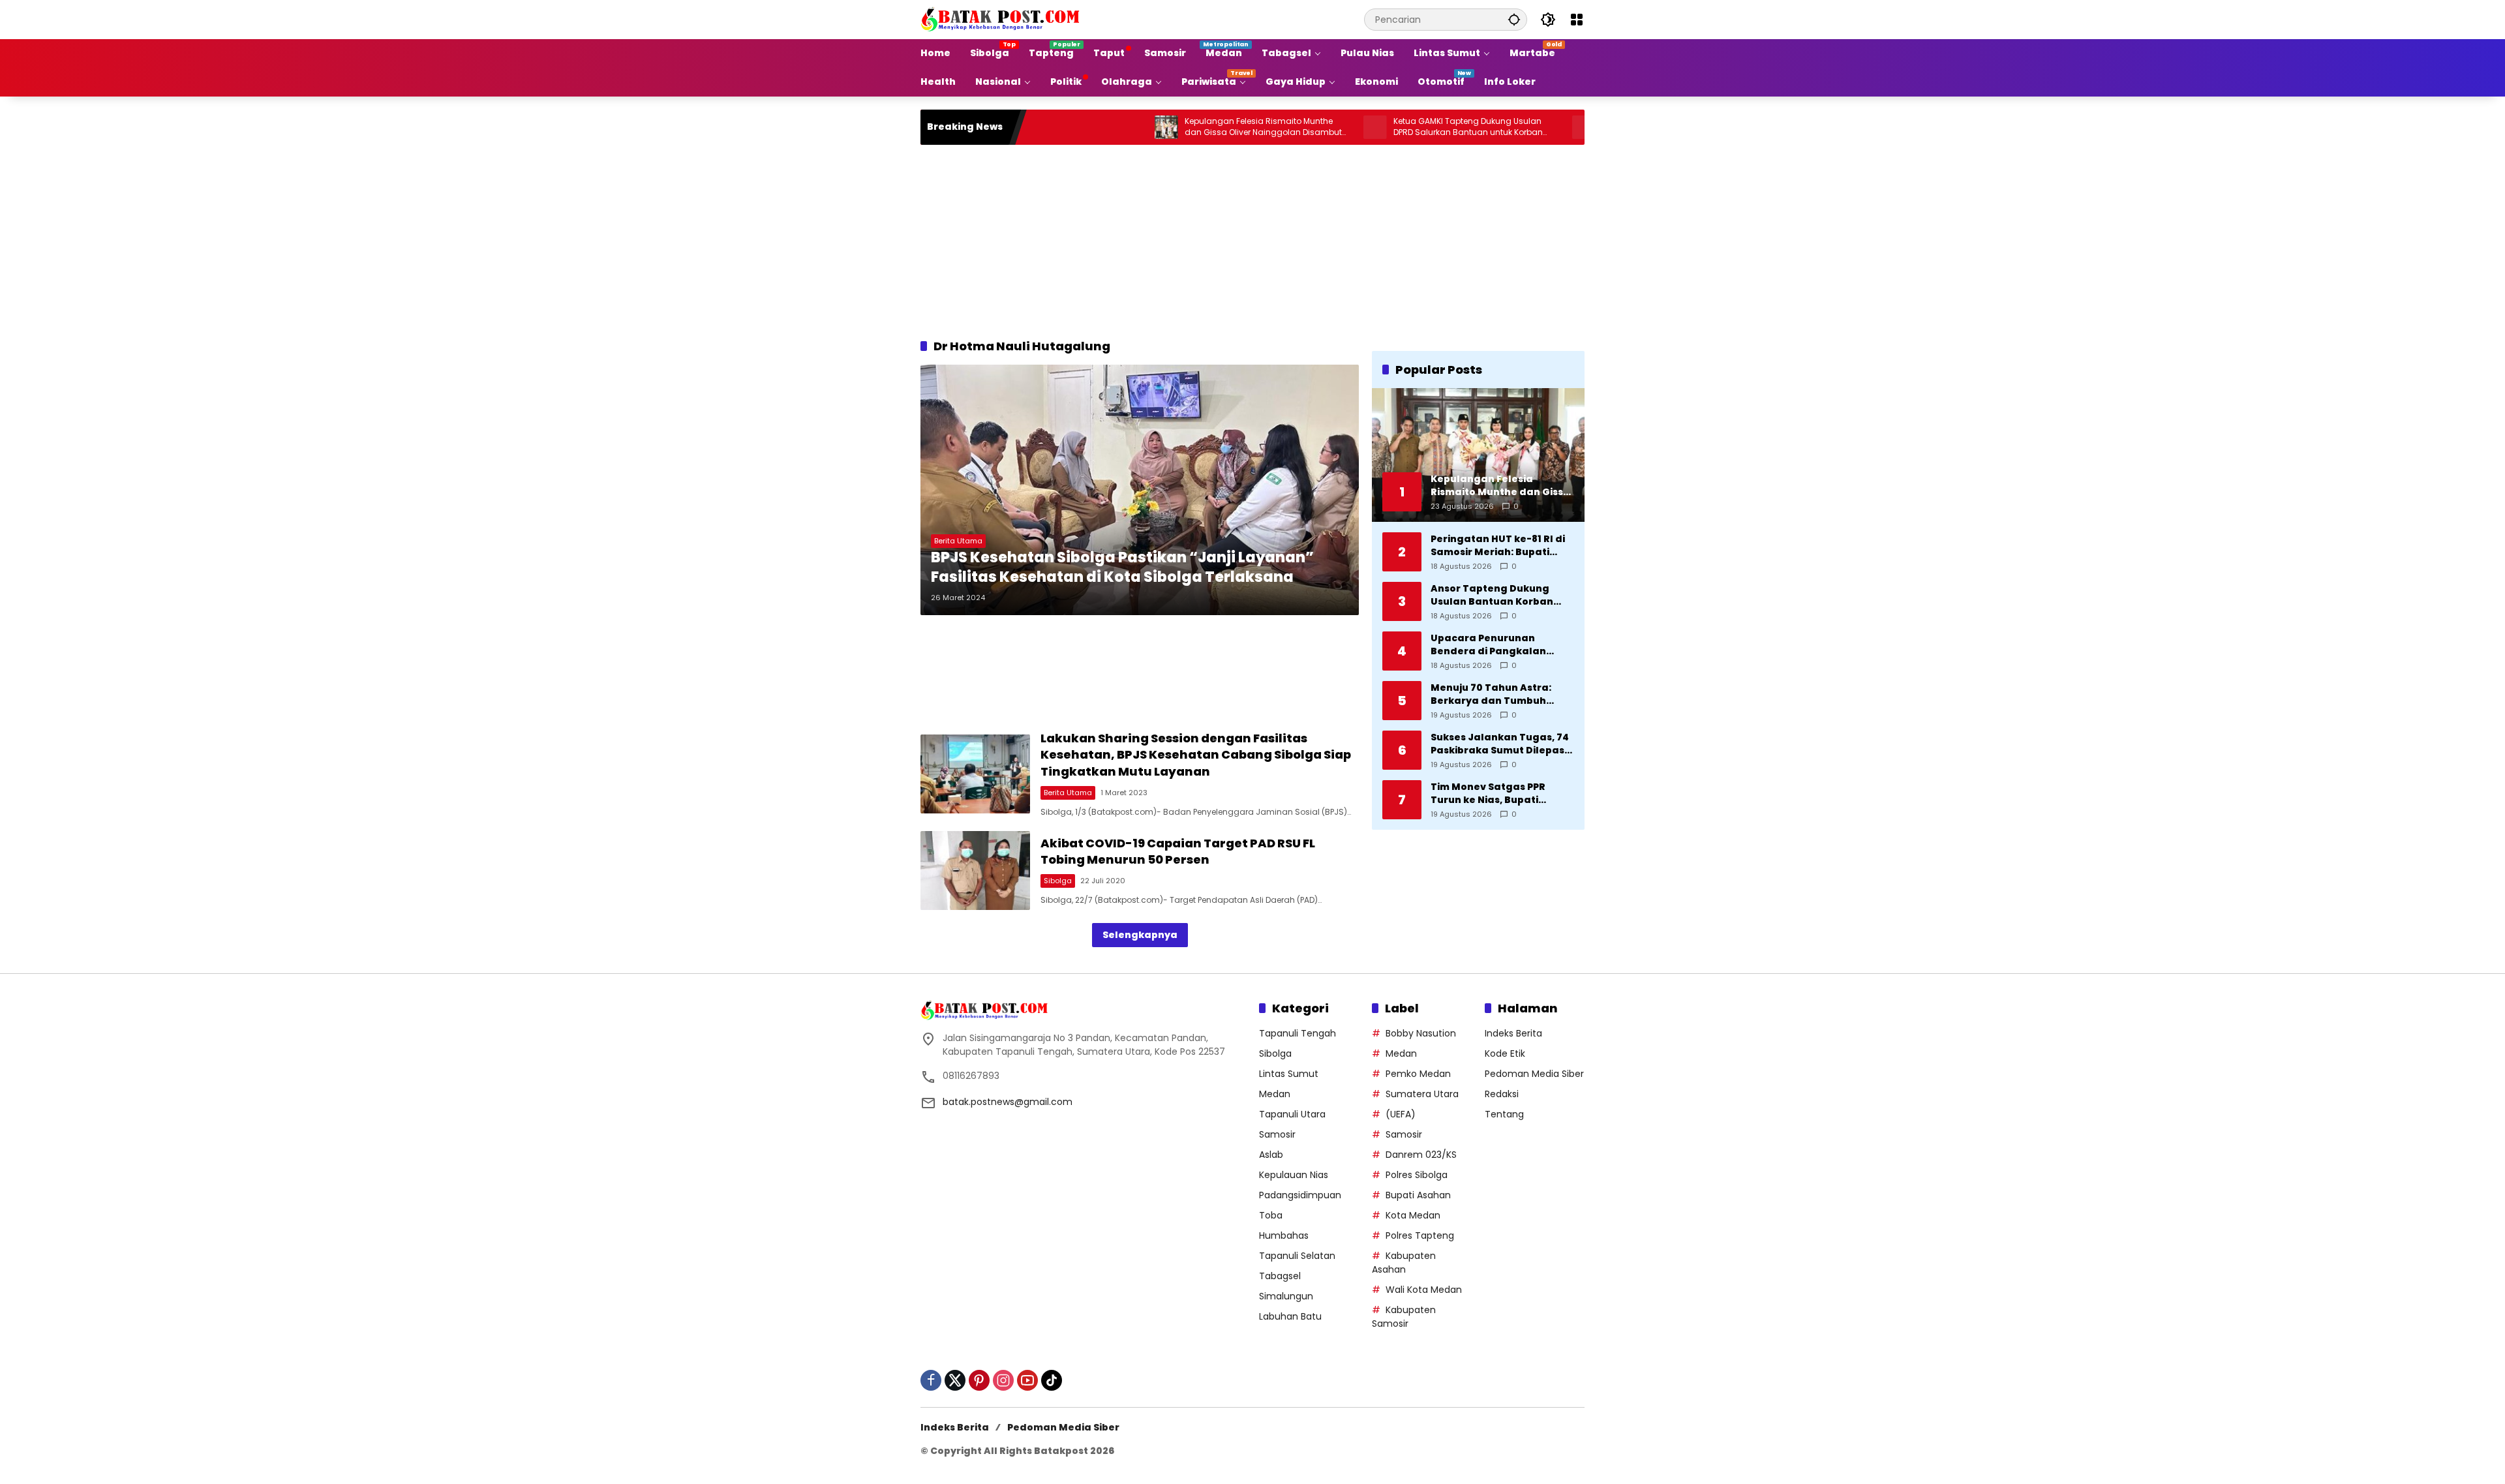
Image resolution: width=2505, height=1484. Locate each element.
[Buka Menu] (1577, 20)
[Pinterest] (979, 1380)
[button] (1514, 19)
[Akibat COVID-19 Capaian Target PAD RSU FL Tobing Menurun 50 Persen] (975, 871)
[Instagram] (1003, 1380)
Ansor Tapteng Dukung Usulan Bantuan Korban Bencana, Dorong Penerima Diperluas (1501, 595)
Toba (1271, 1215)
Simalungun (1286, 1296)
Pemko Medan (1418, 1074)
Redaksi (1502, 1094)
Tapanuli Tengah (1298, 1033)
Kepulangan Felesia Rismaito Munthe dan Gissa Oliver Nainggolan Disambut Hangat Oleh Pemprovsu (1180, 127)
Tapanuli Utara (1292, 1114)
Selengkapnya (1140, 935)
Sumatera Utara (1422, 1094)
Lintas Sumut (1289, 1074)
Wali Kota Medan (1424, 1290)
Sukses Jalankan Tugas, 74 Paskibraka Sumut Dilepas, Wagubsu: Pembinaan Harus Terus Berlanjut (1500, 744)
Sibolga (1058, 881)
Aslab (1271, 1155)
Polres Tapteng (1420, 1235)
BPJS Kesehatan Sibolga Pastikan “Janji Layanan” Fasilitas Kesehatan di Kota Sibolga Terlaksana (1122, 568)
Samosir (1277, 1134)
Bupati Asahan (1418, 1195)
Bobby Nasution (1421, 1033)
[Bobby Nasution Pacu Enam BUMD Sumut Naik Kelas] (1500, 127)
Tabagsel (1280, 1276)
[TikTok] (1052, 1380)
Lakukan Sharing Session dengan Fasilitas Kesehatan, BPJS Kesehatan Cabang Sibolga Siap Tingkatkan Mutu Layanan (1196, 754)
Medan (1275, 1094)
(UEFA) (1401, 1114)
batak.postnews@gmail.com (1008, 1102)
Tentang (1504, 1114)
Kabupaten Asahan (1404, 1263)
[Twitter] (955, 1380)
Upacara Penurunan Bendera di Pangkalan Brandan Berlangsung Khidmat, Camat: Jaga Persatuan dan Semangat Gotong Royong (1497, 645)
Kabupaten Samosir (1404, 1317)
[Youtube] (1027, 1380)
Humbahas (1284, 1235)
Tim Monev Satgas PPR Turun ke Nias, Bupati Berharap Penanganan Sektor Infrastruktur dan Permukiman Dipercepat (1494, 794)
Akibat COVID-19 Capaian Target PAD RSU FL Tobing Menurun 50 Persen (1178, 851)
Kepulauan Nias (1294, 1175)
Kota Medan (1413, 1215)
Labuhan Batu (1290, 1316)
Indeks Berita (1513, 1033)
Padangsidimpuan (1300, 1195)
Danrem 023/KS (1421, 1155)
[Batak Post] (1002, 19)
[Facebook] (931, 1380)
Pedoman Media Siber (1534, 1074)
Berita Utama (958, 541)
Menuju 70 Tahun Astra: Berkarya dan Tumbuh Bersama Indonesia (1491, 694)
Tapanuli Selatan (1297, 1256)
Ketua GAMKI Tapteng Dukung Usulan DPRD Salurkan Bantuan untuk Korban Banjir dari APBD (1385, 127)
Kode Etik (1505, 1053)
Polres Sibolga (1417, 1175)
